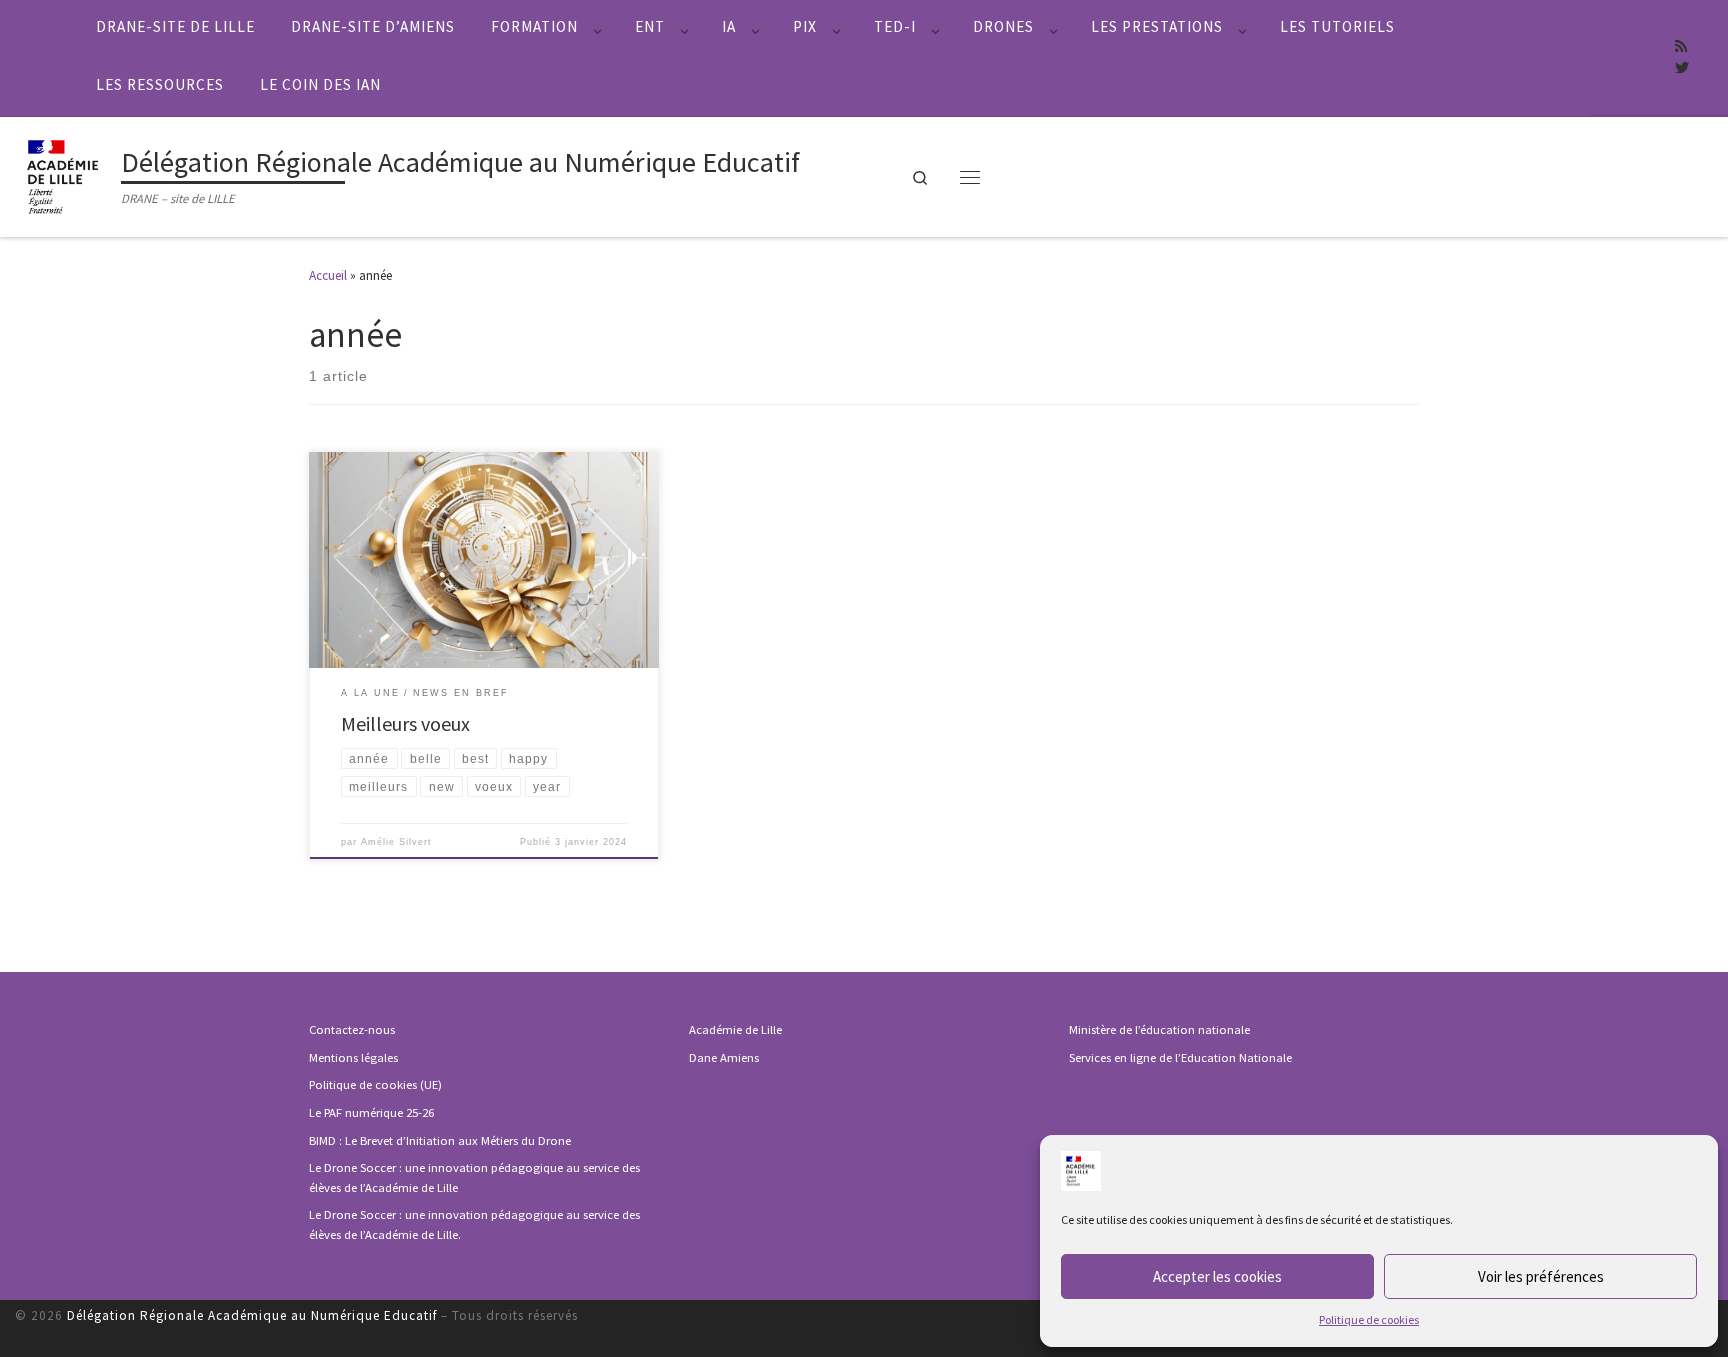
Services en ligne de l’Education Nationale (1180, 1057)
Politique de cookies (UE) (375, 1084)
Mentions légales (353, 1057)
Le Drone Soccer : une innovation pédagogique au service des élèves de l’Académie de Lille (474, 1177)
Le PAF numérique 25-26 (371, 1112)
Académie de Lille (735, 1029)
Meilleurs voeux (405, 723)
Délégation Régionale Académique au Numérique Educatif (252, 1315)
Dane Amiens (724, 1057)
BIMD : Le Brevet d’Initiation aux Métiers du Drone (440, 1140)
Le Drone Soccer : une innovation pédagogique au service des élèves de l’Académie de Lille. (474, 1224)
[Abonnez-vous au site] (1681, 47)
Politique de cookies (1369, 1319)
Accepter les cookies (1217, 1276)
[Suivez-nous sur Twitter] (1682, 69)
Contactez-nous (352, 1029)
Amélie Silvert (396, 842)
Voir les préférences (1541, 1276)
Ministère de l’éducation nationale (1159, 1029)
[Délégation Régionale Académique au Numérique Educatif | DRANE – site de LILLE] (64, 174)
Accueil (328, 275)
